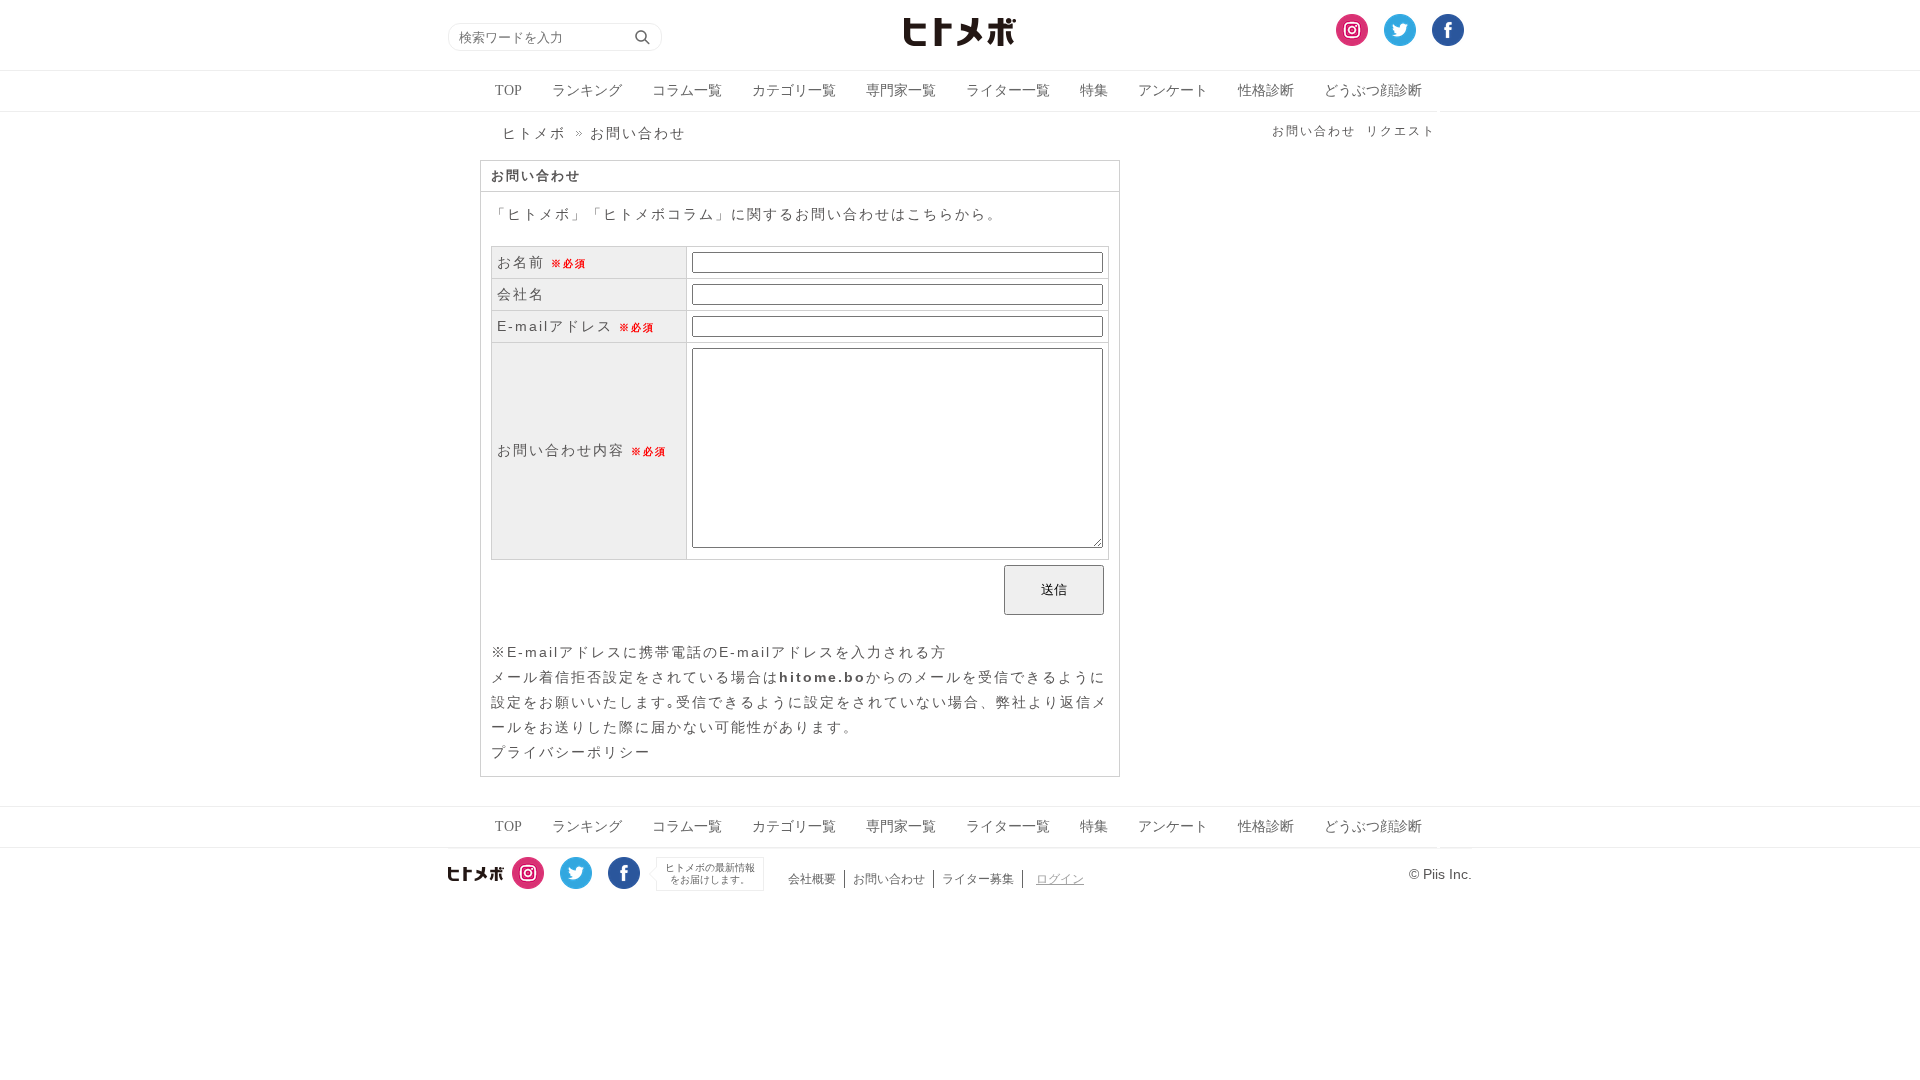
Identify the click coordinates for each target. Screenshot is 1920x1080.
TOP (508, 90)
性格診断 (1266, 90)
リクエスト (1401, 131)
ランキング (587, 90)
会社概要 (812, 879)
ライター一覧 (1008, 90)
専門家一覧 (901, 90)
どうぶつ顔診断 (1373, 90)
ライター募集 (978, 879)
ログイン (1060, 879)
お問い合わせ (1314, 131)
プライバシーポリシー (571, 752)
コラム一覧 (687, 90)
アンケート (1173, 90)
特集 (1094, 90)
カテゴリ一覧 (794, 90)
